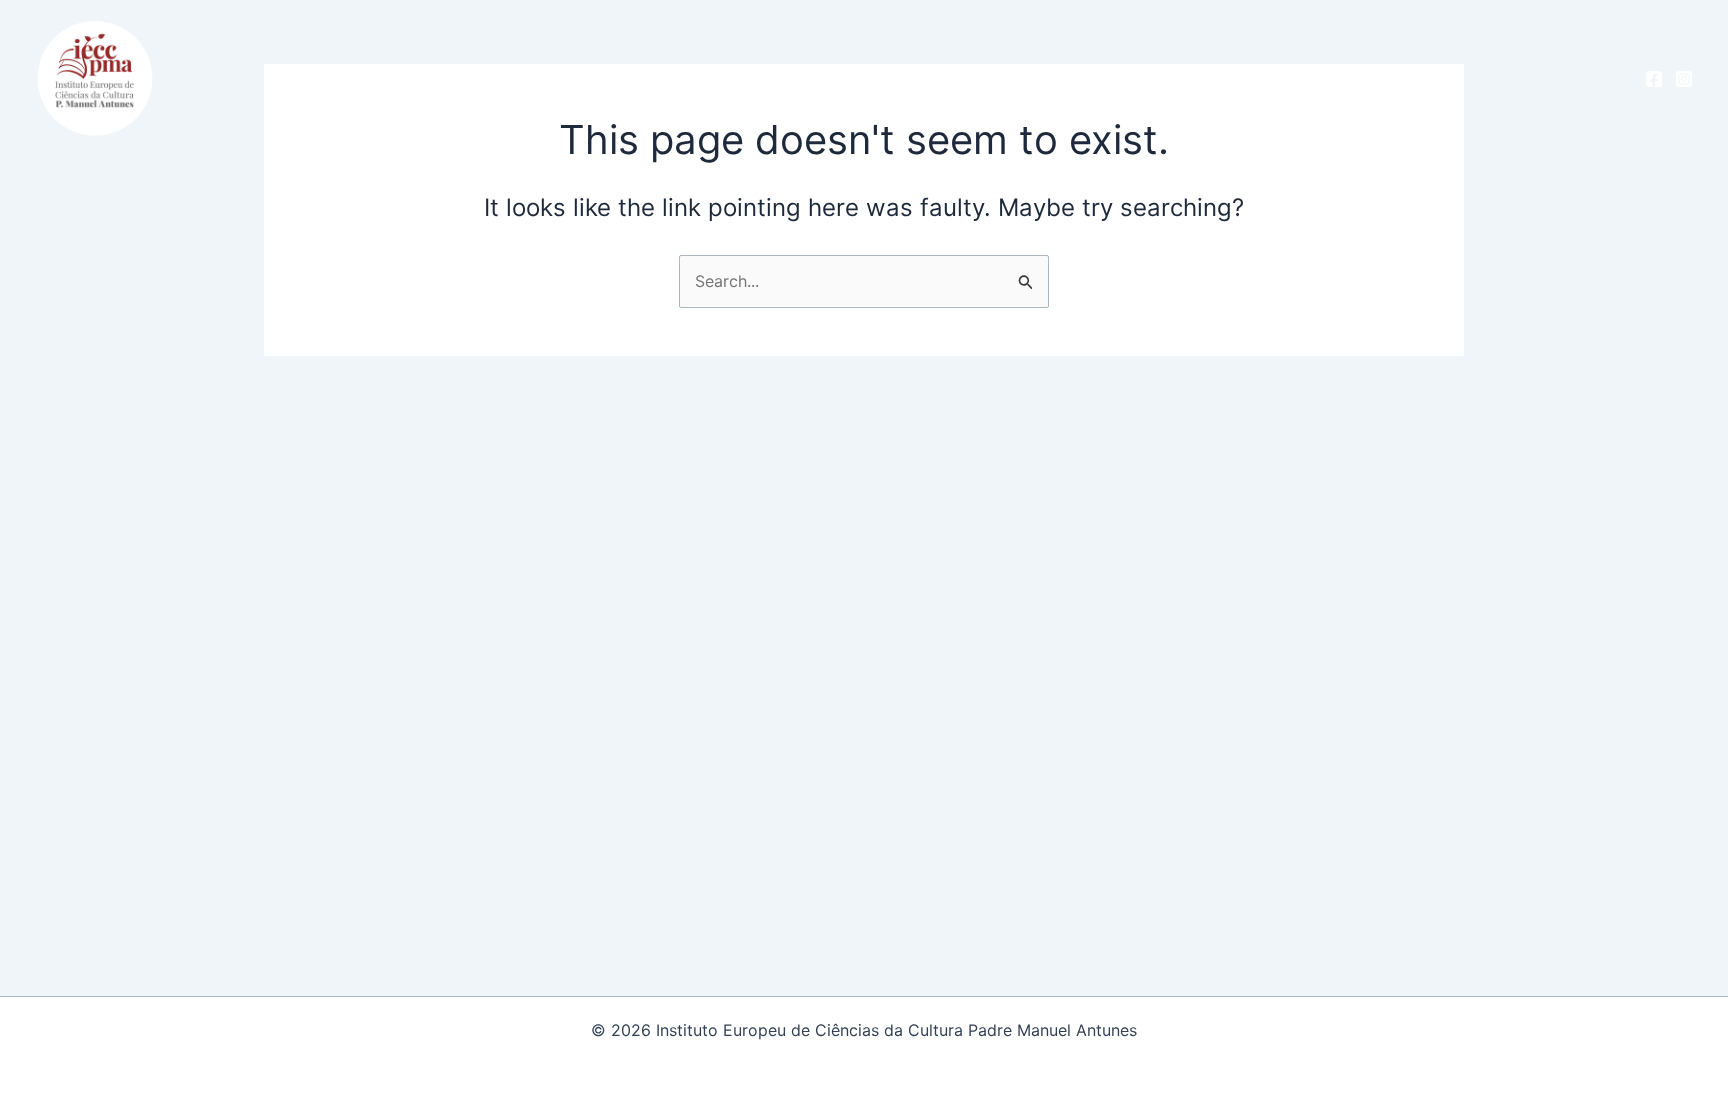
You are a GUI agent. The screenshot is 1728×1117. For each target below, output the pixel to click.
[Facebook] (1654, 79)
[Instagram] (1684, 79)
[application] (509, 77)
